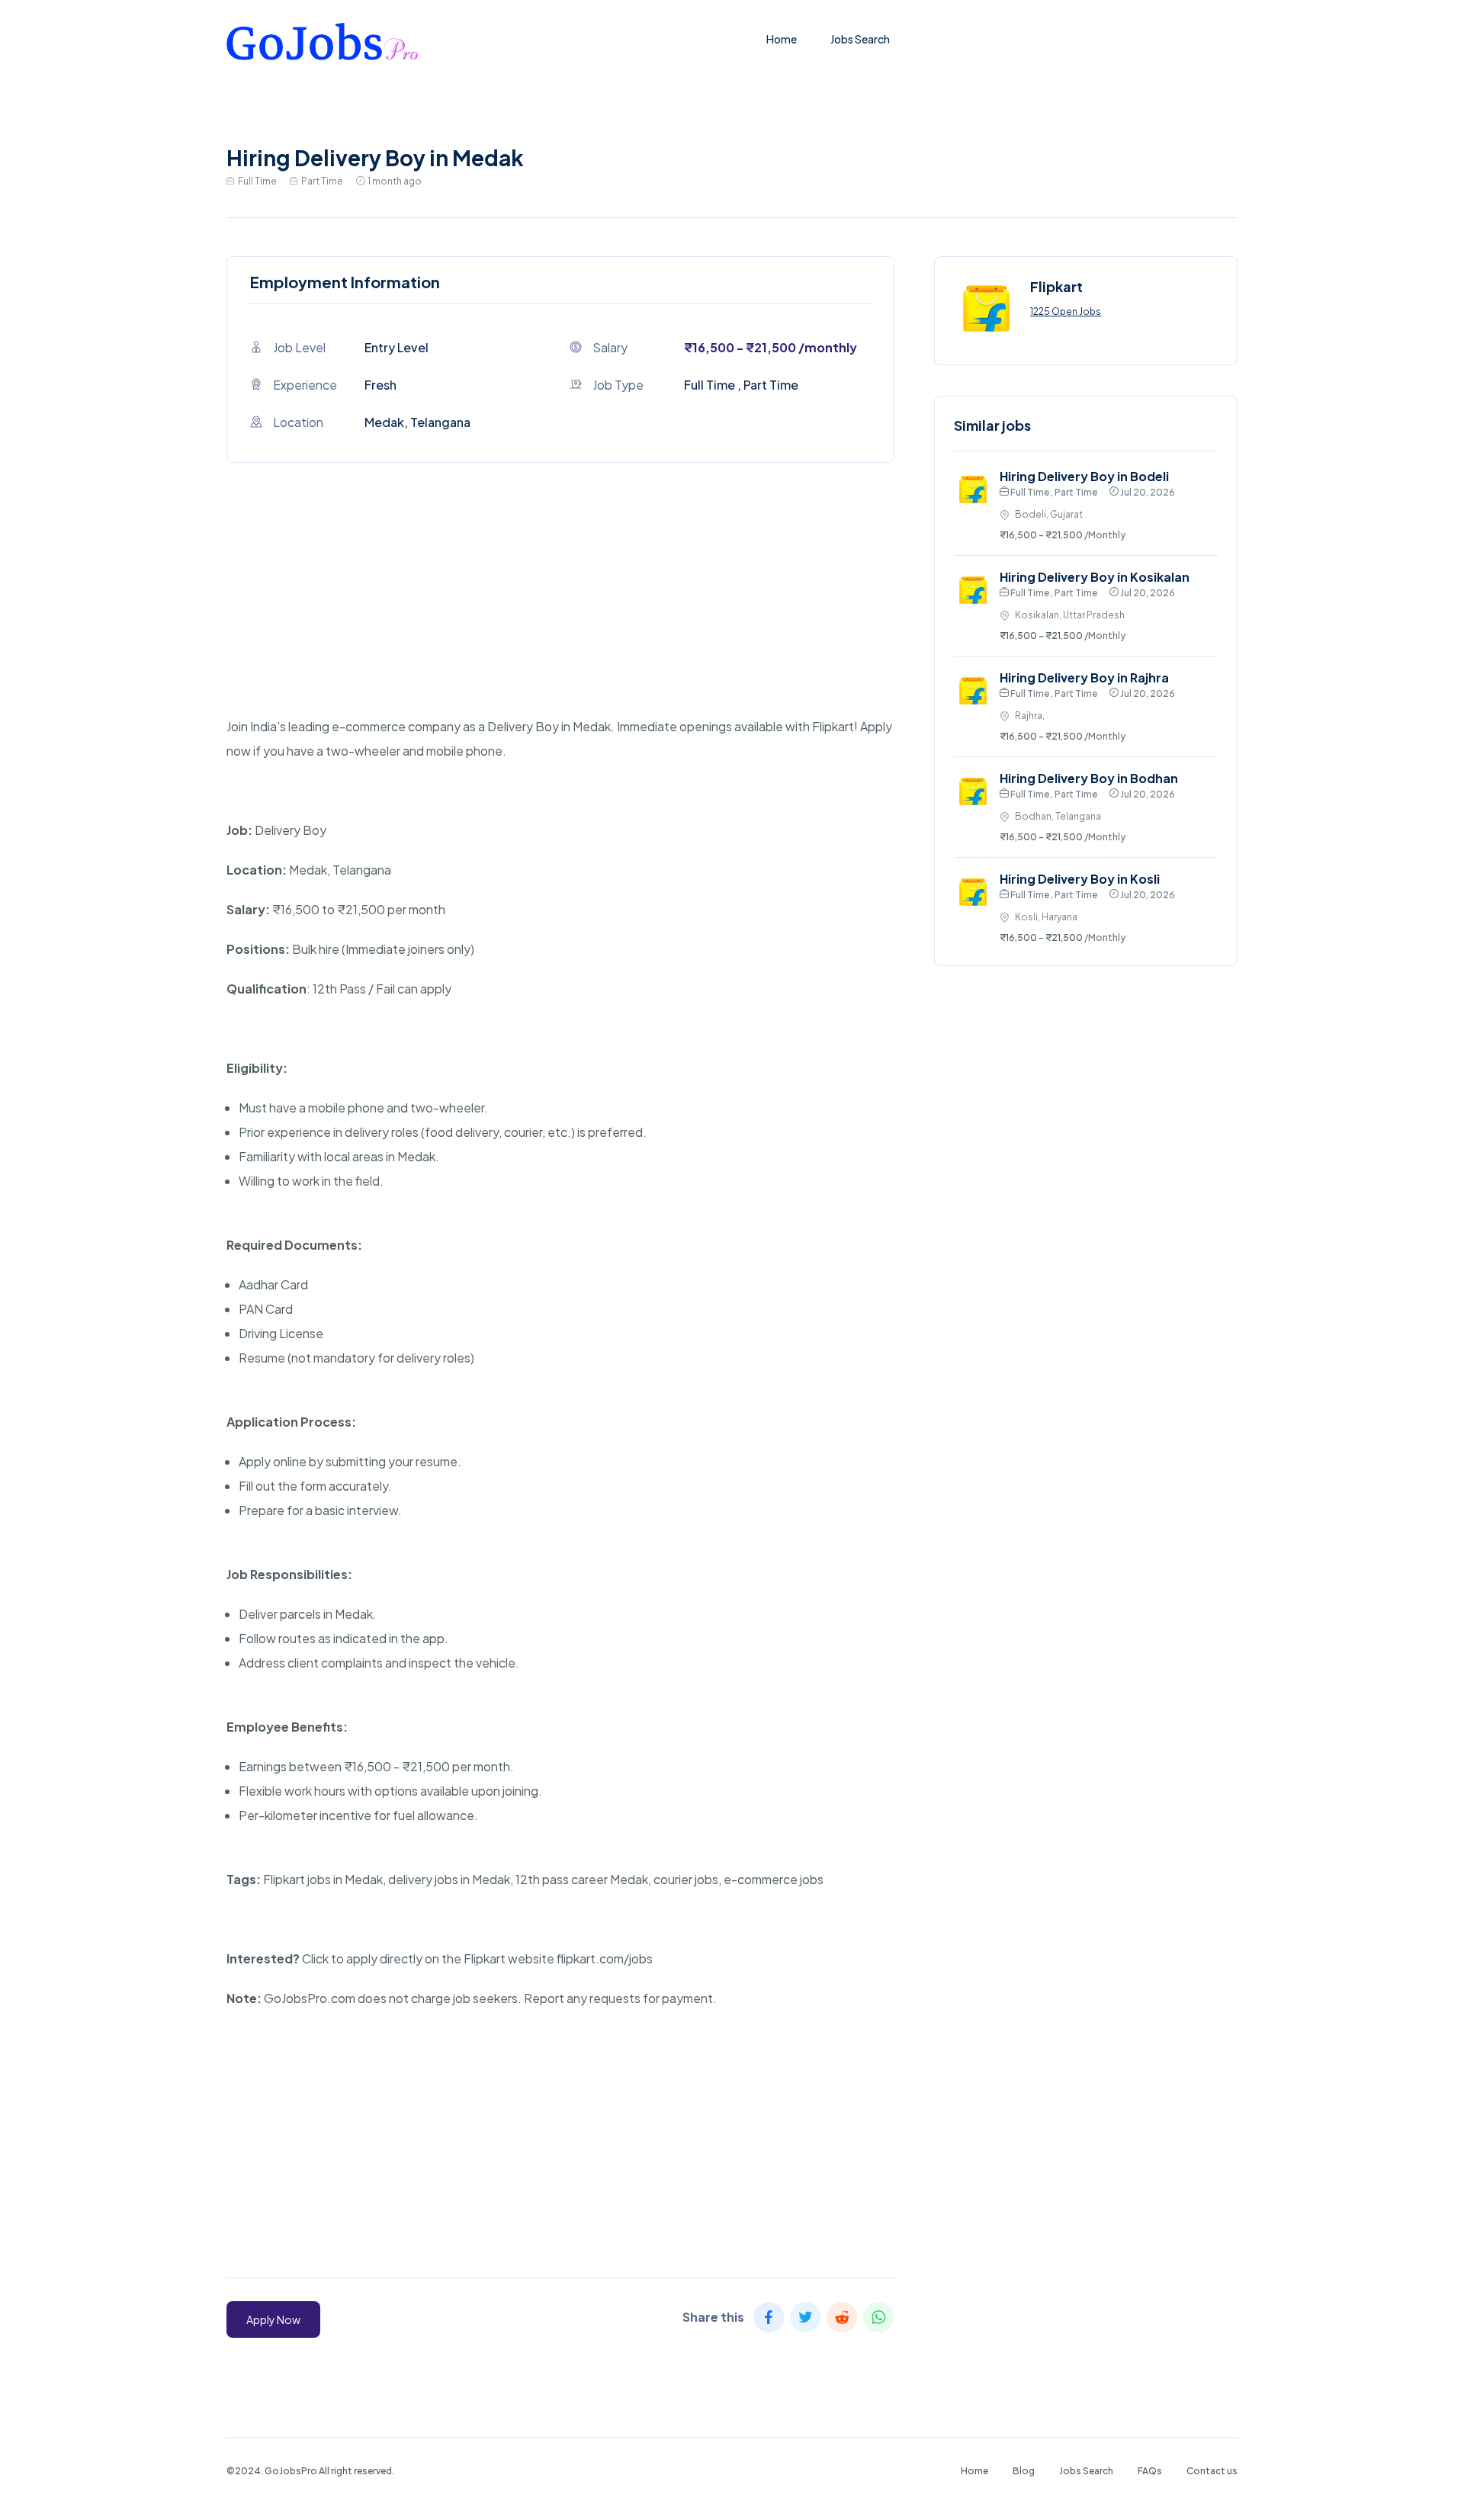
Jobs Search (860, 39)
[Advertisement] (560, 608)
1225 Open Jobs (1066, 311)
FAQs (1150, 2471)
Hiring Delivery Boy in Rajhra (1084, 677)
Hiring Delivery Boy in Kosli (1080, 879)
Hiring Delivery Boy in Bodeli (1084, 476)
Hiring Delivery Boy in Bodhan (1089, 778)
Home (782, 39)
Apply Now (273, 2319)
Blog (1024, 2471)
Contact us (1212, 2471)
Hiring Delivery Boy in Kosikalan (1095, 577)
